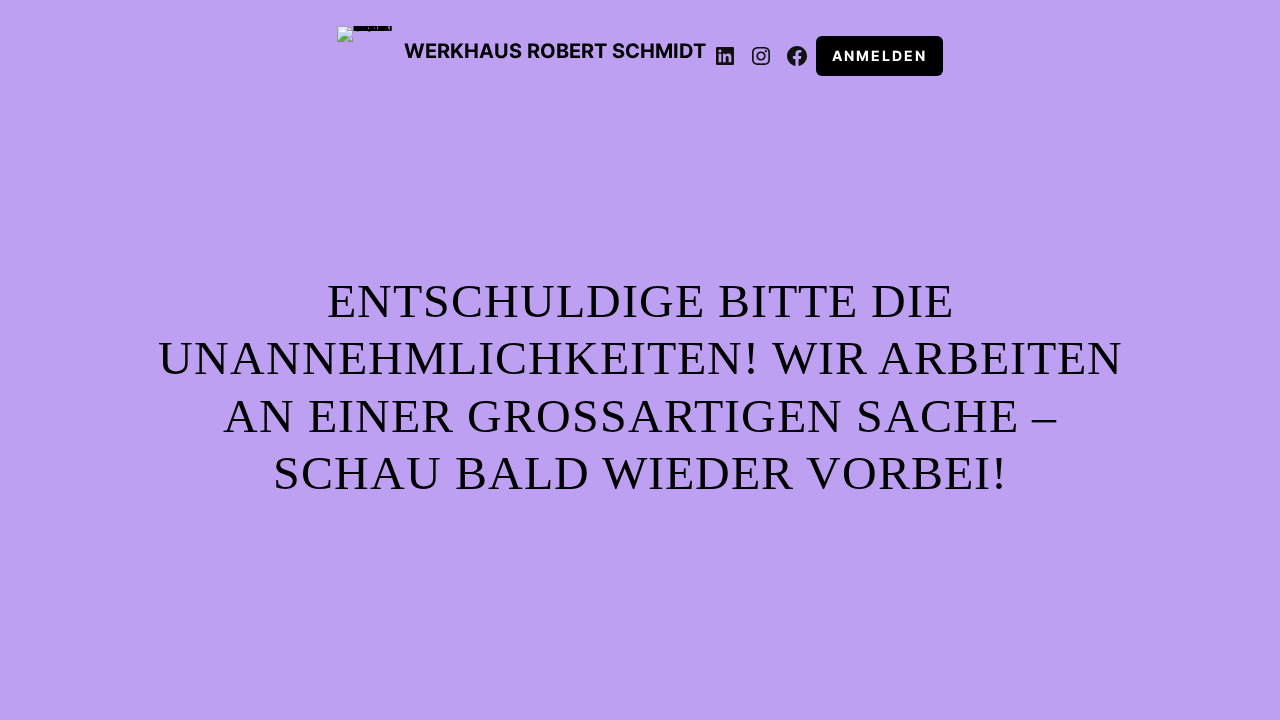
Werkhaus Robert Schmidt (555, 51)
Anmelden (879, 55)
